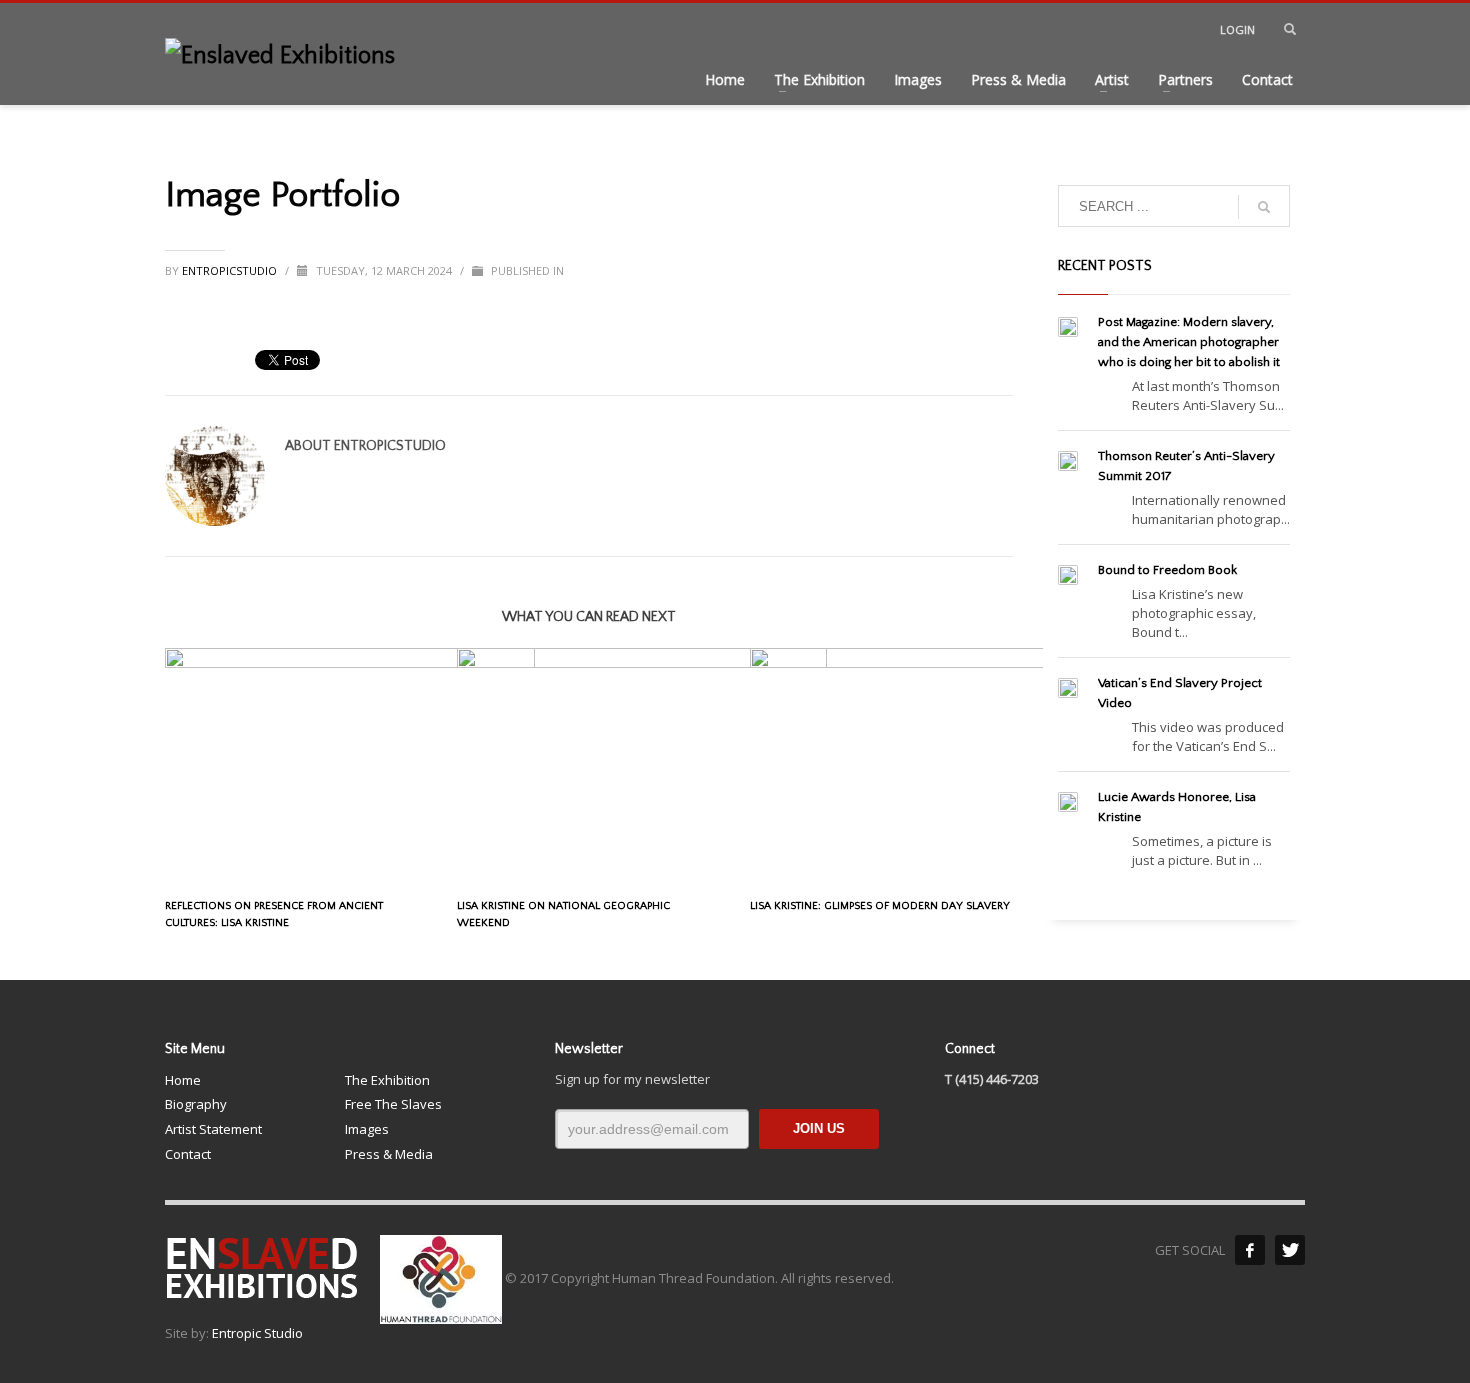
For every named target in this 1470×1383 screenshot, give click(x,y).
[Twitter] (1290, 1250)
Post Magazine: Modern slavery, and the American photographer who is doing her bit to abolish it (1189, 342)
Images (367, 1129)
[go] (1264, 207)
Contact (188, 1154)
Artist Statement (213, 1129)
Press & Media (389, 1154)
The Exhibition (387, 1080)
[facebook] (1250, 1250)
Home (183, 1080)
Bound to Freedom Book (1167, 570)
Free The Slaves (393, 1104)
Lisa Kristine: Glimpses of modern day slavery (880, 906)
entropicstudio (231, 270)
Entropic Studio (257, 1333)
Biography (196, 1104)
